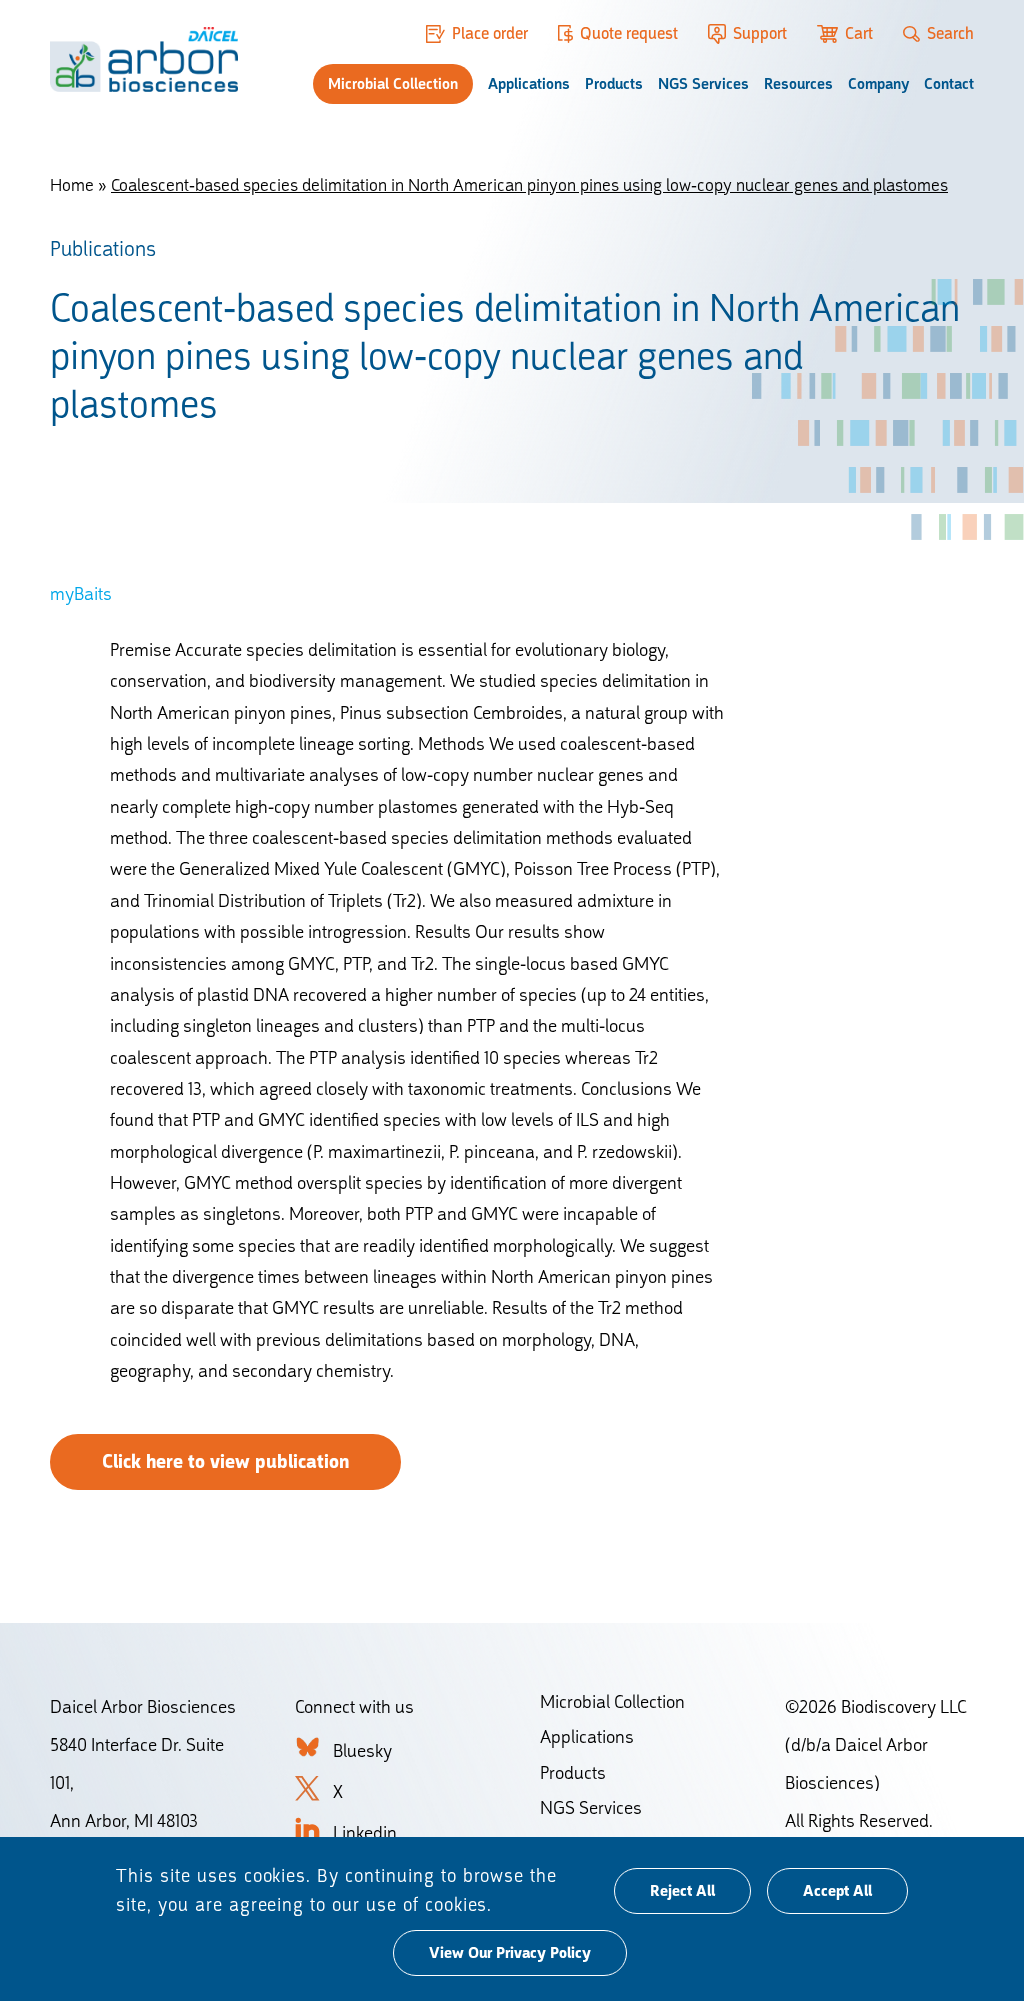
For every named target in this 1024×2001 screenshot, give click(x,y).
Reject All (682, 1891)
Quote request (629, 33)
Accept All (837, 1891)
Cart (859, 33)
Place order (490, 33)
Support (759, 33)
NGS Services (703, 84)
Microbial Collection (393, 84)
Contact (949, 84)
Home (72, 185)
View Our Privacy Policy (510, 1953)
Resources (798, 84)
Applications (529, 84)
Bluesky (362, 1750)
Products (614, 84)
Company (878, 84)
